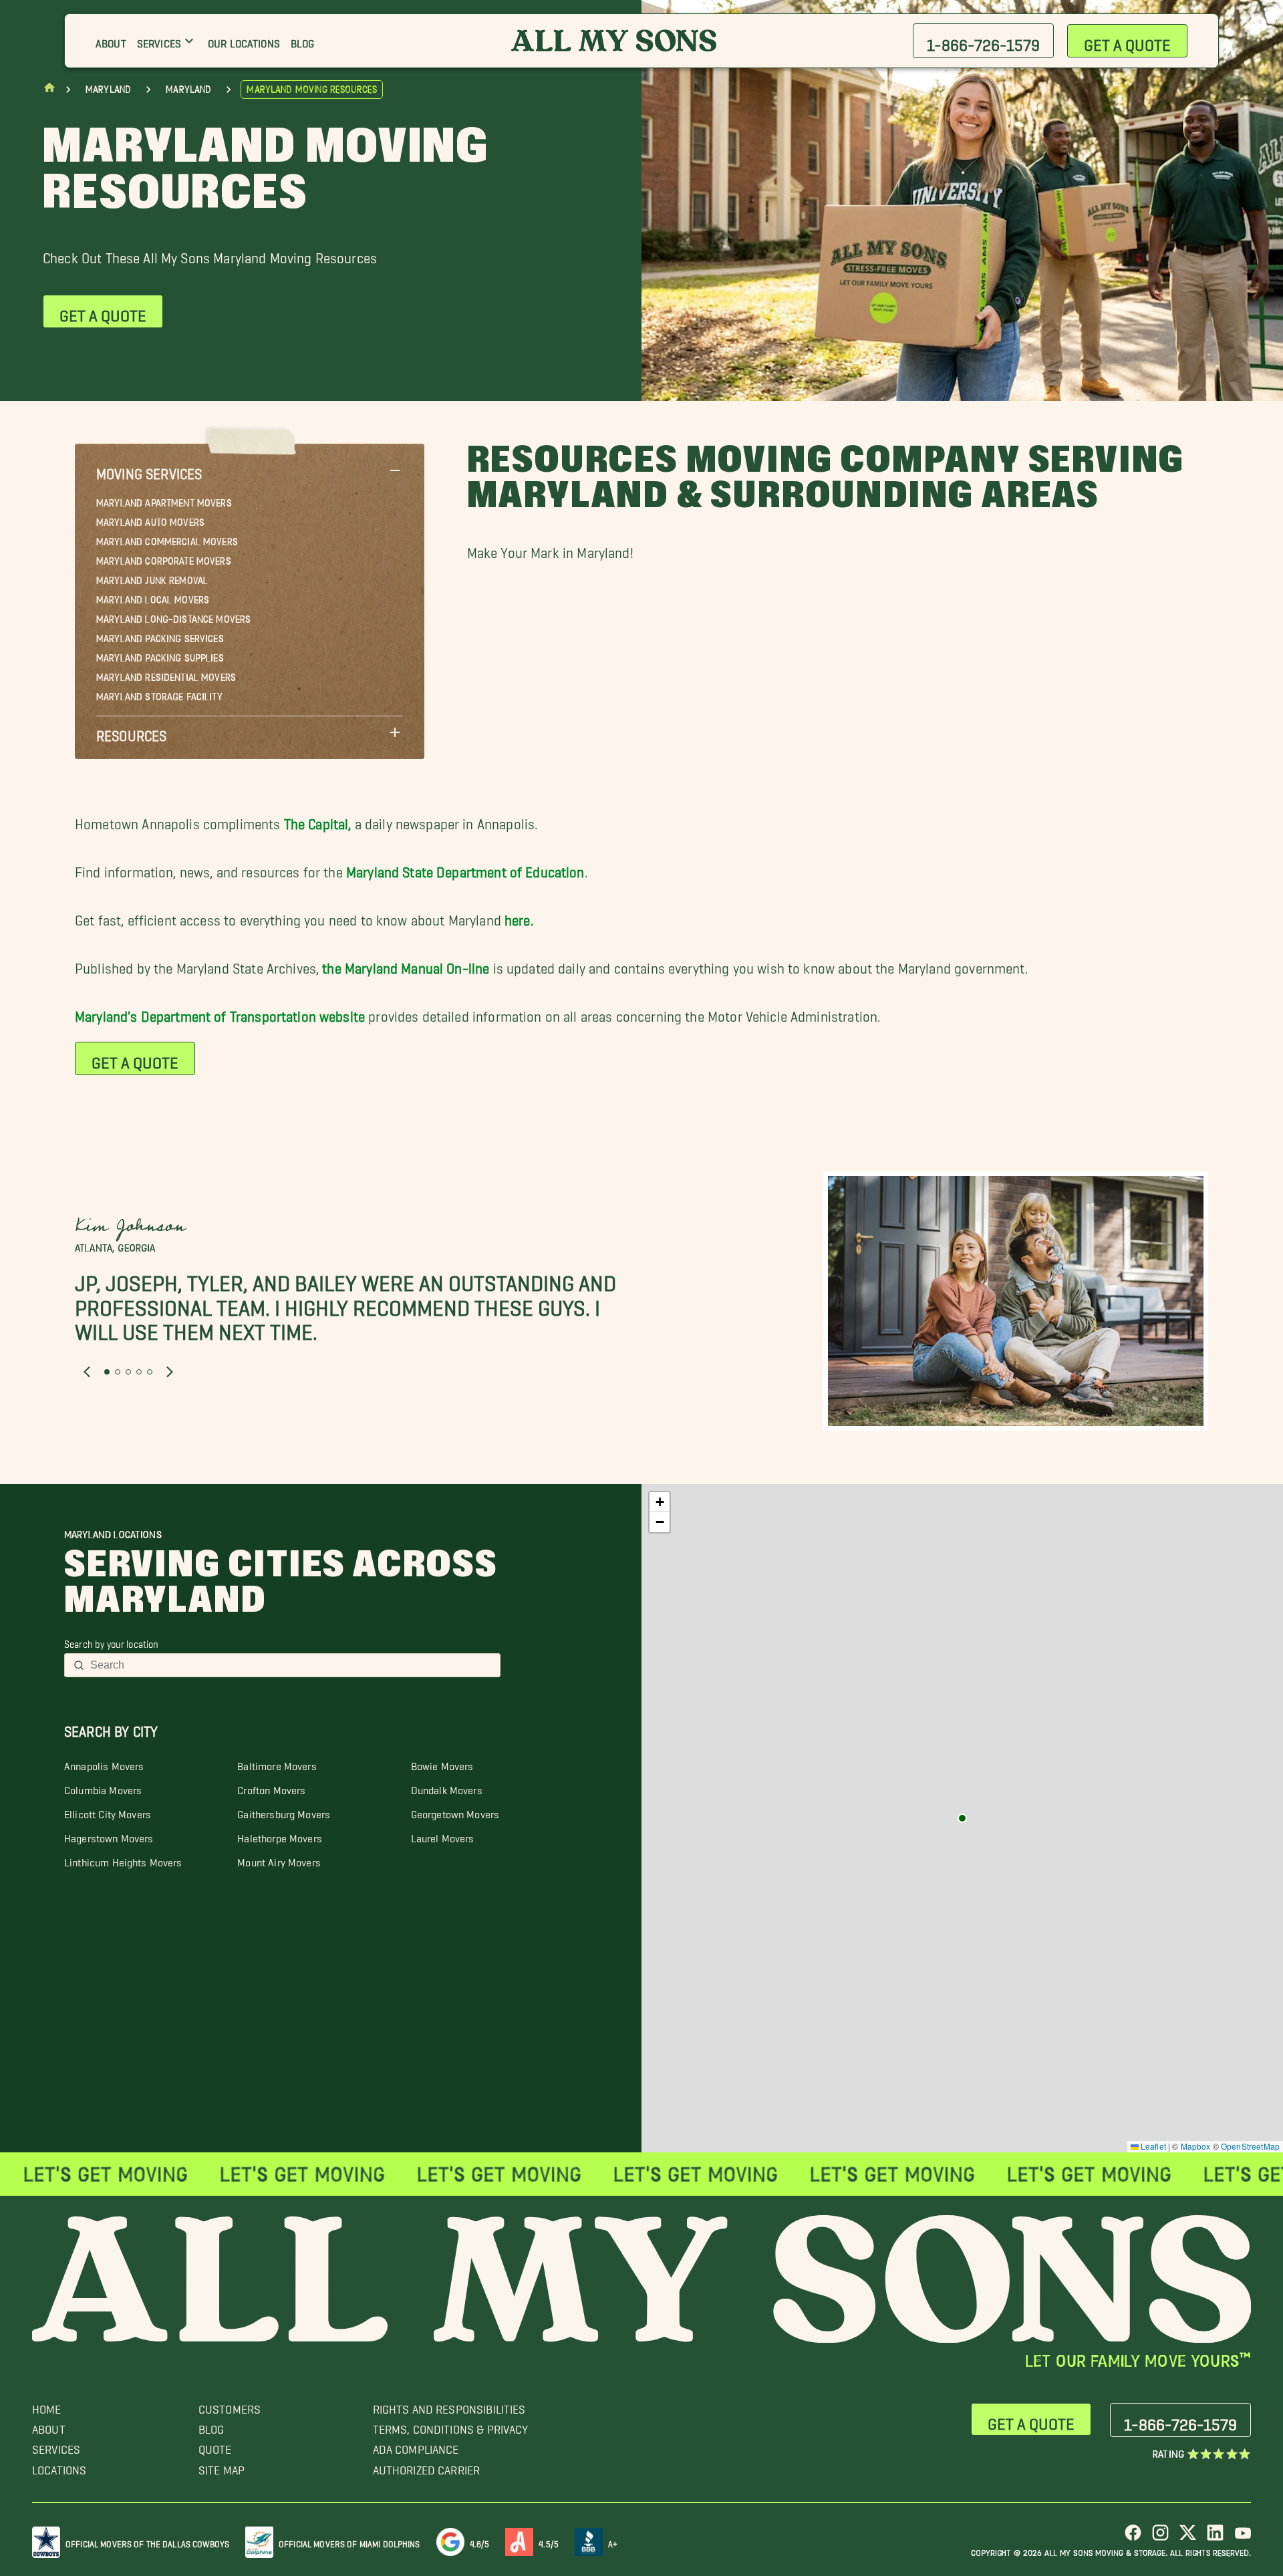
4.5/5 (549, 2542)
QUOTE (215, 2446)
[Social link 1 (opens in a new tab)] (1133, 2538)
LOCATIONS (59, 2467)
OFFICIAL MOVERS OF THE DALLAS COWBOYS (147, 2542)
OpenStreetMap (1250, 2146)
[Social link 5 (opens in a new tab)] (1243, 2538)
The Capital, (318, 820)
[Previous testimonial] (87, 1372)
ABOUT (49, 2426)
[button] (250, 470)
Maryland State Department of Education (465, 868)
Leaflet (1152, 2146)
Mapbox (1196, 2146)
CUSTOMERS (230, 2406)
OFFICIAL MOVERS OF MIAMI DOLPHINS (349, 2542)
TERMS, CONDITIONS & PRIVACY (451, 2426)
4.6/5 (480, 2542)
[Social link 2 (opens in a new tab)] (1160, 2538)
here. (519, 916)
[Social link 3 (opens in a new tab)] (1188, 2538)
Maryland (108, 90)
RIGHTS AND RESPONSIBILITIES (449, 2406)
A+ (613, 2542)
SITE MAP (222, 2467)
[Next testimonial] (170, 1372)
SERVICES (56, 2446)
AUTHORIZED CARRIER (427, 2467)
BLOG (211, 2426)
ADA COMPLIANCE (416, 2446)
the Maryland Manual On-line (406, 965)
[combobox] (291, 1665)
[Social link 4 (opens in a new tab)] (1215, 2538)
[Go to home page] (49, 91)
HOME (47, 2406)
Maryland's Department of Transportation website (220, 1013)
